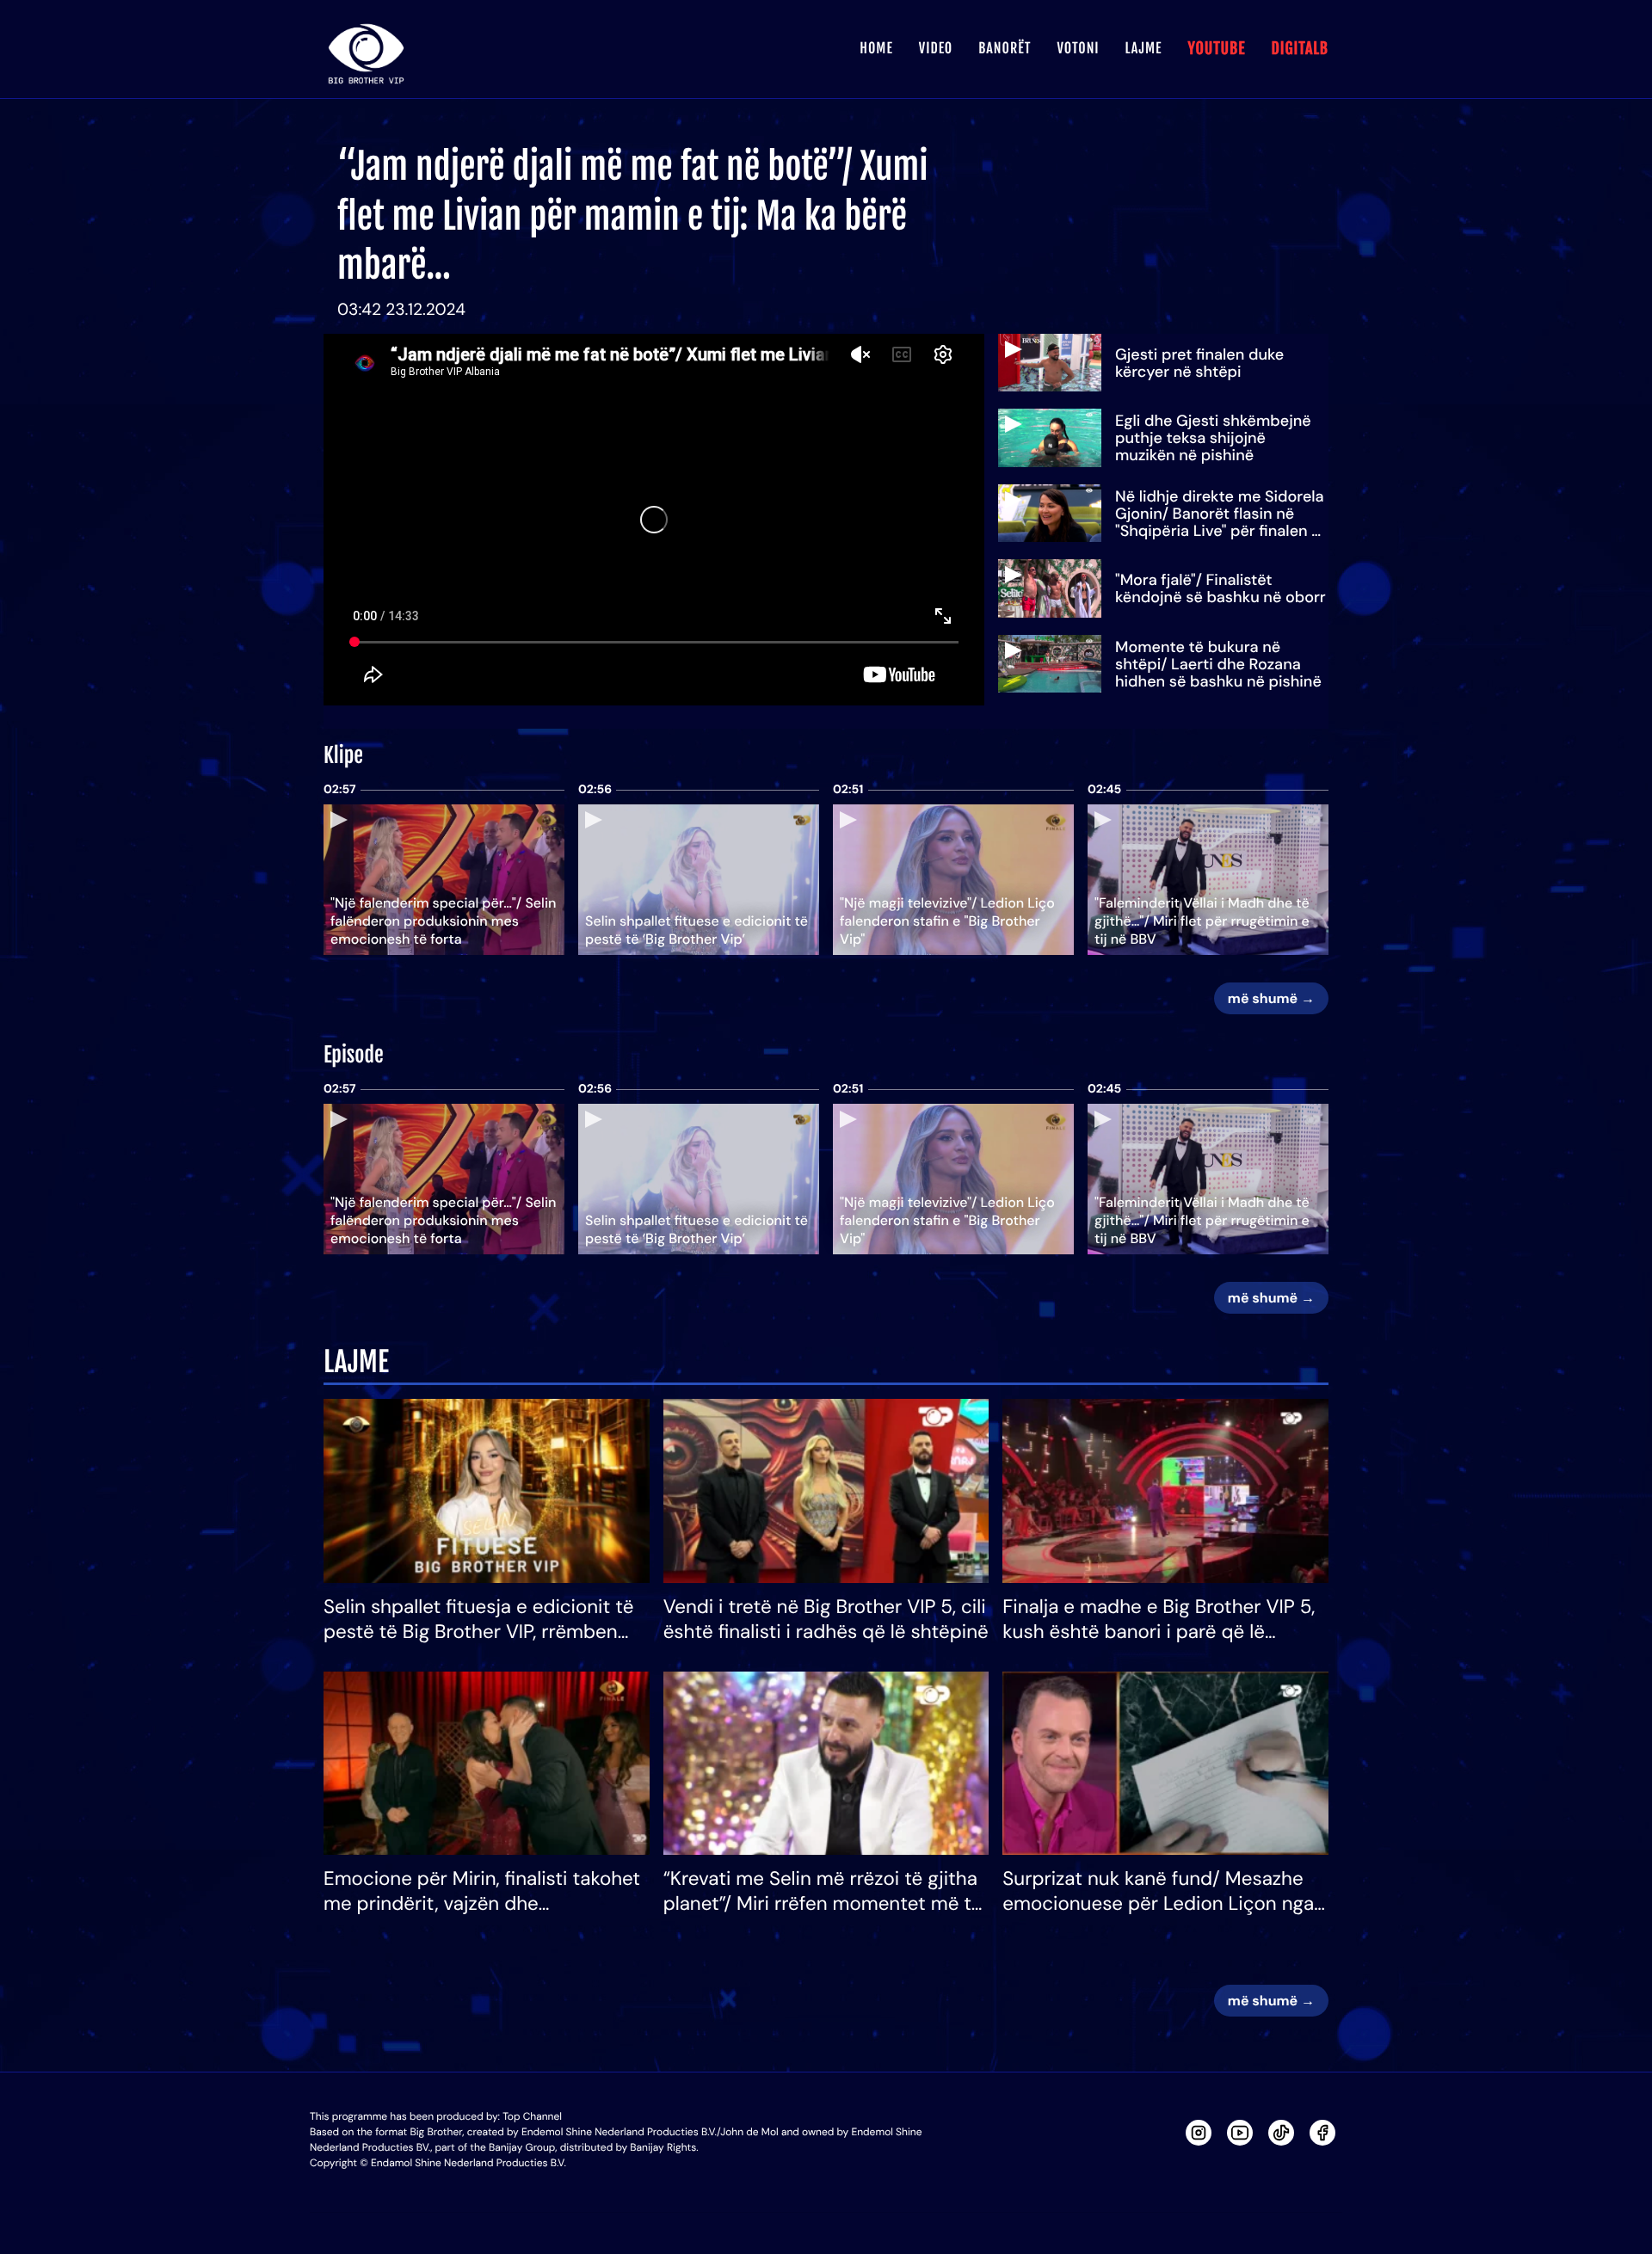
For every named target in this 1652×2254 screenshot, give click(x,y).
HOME (876, 48)
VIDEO (936, 48)
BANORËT (1005, 48)
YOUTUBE (1216, 49)
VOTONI (1078, 48)
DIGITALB (1300, 49)
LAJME (1144, 48)
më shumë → (1271, 998)
